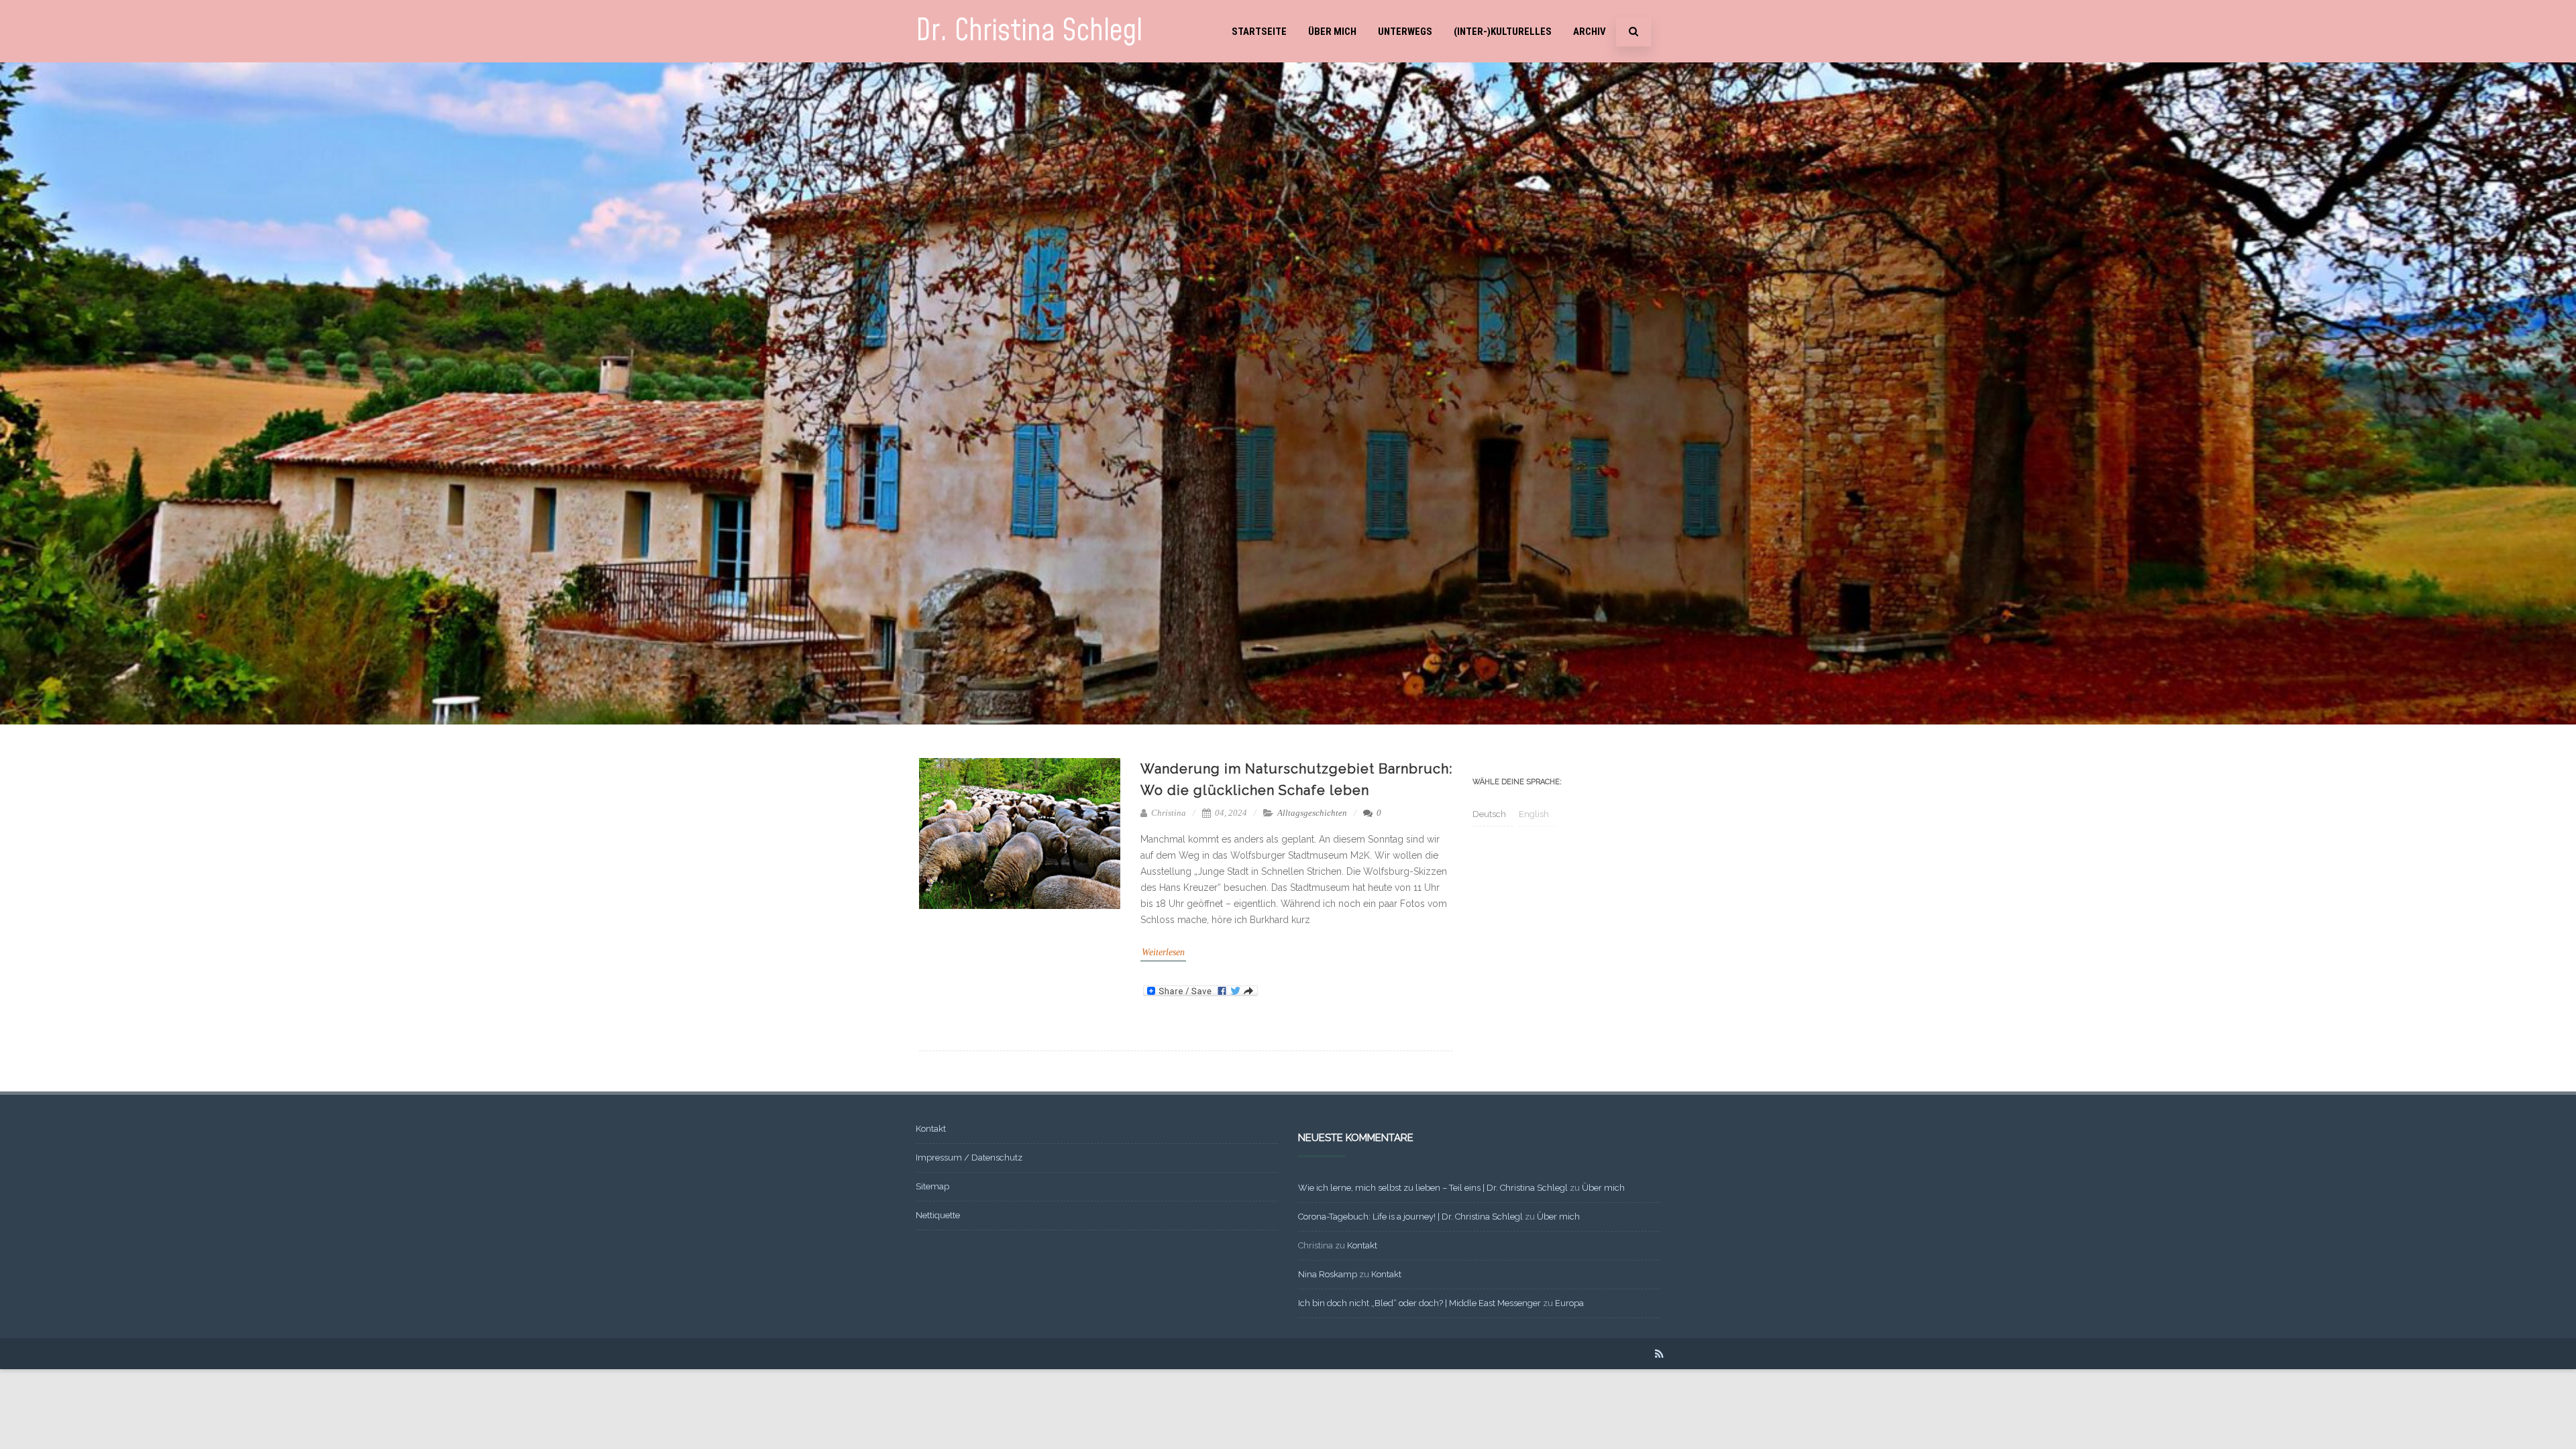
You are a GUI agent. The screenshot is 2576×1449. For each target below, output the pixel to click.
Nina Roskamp (1328, 1274)
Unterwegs (1405, 32)
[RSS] (1659, 1354)
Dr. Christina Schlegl (1029, 31)
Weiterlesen (1163, 952)
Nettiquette (938, 1215)
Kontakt (931, 1129)
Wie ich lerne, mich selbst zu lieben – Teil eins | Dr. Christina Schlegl (1433, 1188)
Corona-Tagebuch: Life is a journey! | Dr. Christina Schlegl (1410, 1217)
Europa (1569, 1303)
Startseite (1259, 32)
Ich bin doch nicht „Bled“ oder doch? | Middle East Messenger (1419, 1303)
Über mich (1332, 32)
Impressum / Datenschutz (969, 1158)
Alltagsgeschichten (1312, 813)
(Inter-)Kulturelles (1503, 32)
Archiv (1590, 32)
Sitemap (932, 1186)
